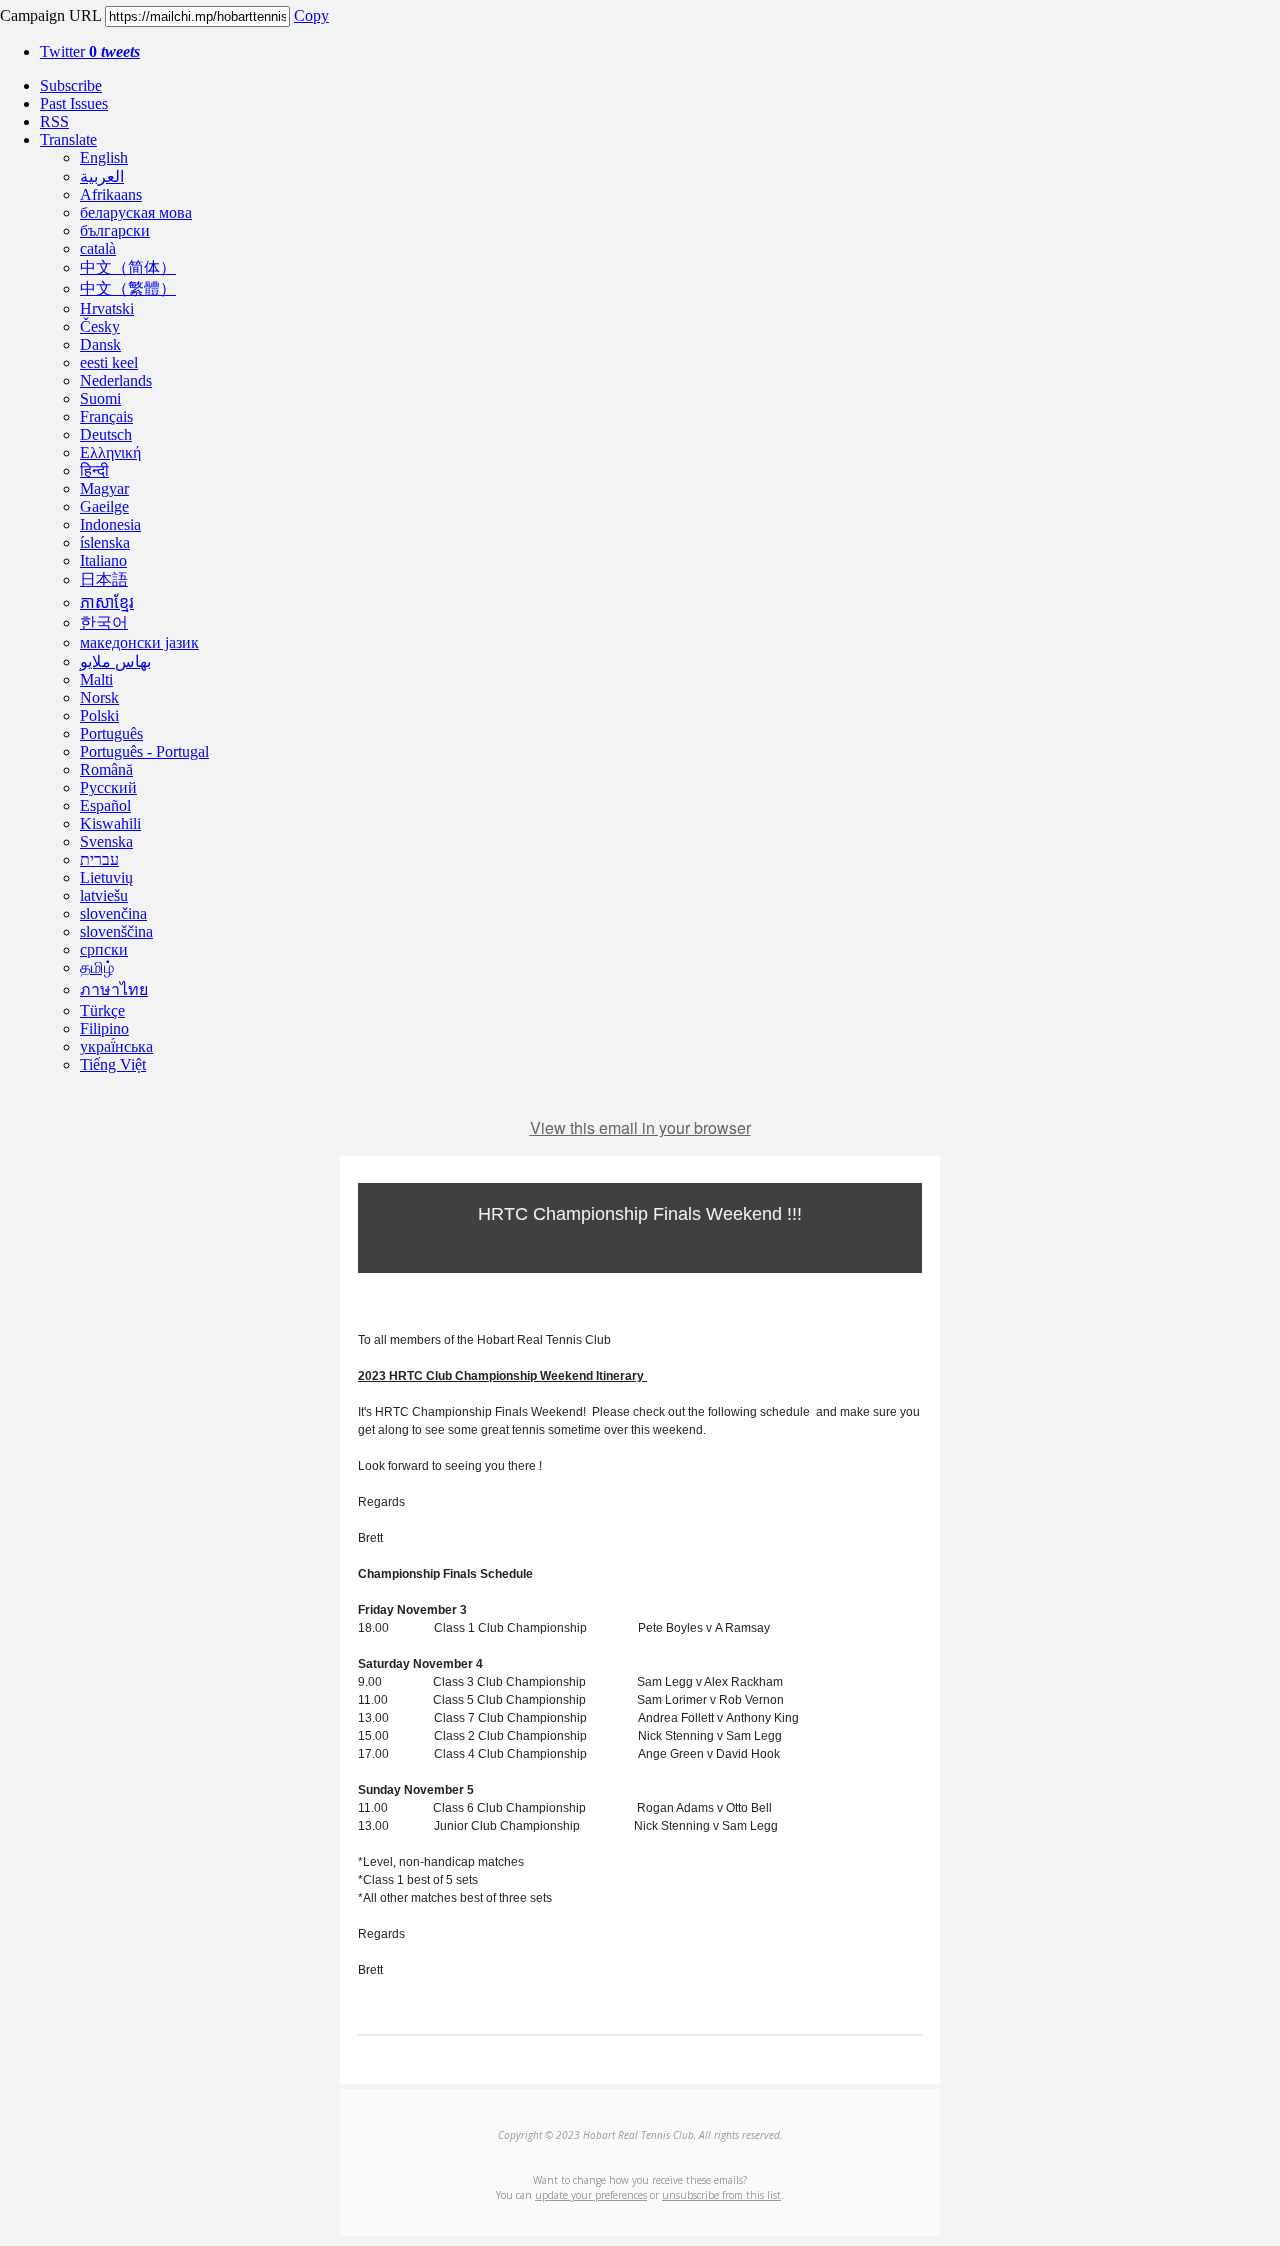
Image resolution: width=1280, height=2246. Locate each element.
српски (104, 949)
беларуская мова (136, 212)
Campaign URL (50, 15)
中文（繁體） (128, 288)
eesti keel (109, 362)
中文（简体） (128, 267)
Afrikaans (111, 194)
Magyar (104, 488)
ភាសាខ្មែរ (107, 602)
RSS (54, 121)
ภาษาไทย (114, 989)
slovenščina (116, 931)
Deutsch (106, 434)
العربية (102, 176)
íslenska (105, 542)
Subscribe (71, 85)
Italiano (103, 560)
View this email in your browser (640, 1127)
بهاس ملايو (115, 661)
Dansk (100, 344)
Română (106, 769)
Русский (108, 787)
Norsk (99, 697)
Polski (99, 715)
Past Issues (74, 103)
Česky (100, 326)
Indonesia (110, 524)
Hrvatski (107, 308)
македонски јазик (139, 642)
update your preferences (591, 2195)
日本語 (104, 579)
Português (111, 733)
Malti (96, 679)
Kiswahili (110, 823)
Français (106, 416)
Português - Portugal (144, 751)
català (98, 248)
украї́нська (116, 1046)
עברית (99, 859)
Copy (311, 15)
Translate (68, 139)
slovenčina (113, 913)
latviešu (104, 895)
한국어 (104, 622)
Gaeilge (104, 506)
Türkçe (102, 1010)
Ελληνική (110, 452)
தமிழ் (97, 967)
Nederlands (116, 380)
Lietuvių (106, 877)
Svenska (106, 841)
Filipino (104, 1028)
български (115, 230)
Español (105, 805)
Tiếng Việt (113, 1064)
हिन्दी (94, 470)
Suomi (100, 398)
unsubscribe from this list (721, 2195)
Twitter (90, 51)
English (104, 157)
